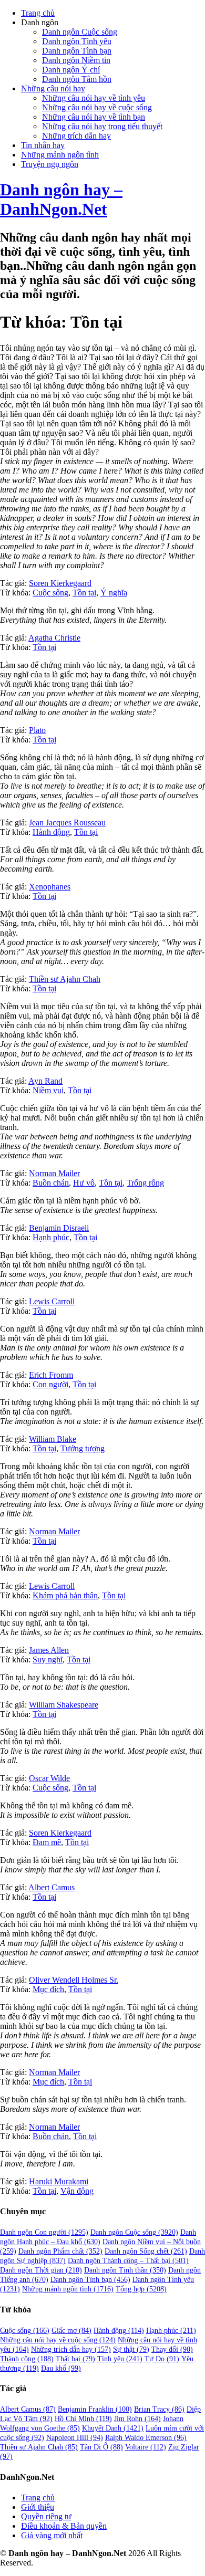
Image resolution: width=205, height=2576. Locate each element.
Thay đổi (172, 2349)
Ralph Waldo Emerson (146, 2438)
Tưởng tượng (83, 1448)
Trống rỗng (145, 1183)
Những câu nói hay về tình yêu (94, 98)
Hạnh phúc (51, 1237)
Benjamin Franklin (95, 2409)
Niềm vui (48, 1090)
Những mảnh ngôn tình (60, 155)
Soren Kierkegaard (60, 583)
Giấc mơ (71, 2331)
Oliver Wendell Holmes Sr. (74, 1980)
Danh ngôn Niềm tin (76, 60)
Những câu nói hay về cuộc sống (97, 107)
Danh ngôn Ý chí (71, 70)
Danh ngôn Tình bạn (77, 51)
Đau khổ (61, 2368)
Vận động (77, 2191)
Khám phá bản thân (65, 1595)
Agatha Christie (54, 638)
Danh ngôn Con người (44, 2232)
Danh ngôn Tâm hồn (77, 79)
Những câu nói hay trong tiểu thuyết (102, 126)
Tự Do (162, 2359)
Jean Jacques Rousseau (67, 823)
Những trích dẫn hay (76, 136)
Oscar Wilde (49, 1778)
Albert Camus (52, 1887)
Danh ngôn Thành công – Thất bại (128, 2261)
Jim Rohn (137, 2419)
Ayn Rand (45, 1081)
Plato (37, 730)
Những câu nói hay (53, 88)
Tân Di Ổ (101, 2447)
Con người (50, 1384)
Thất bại (75, 2359)
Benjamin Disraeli (59, 1228)
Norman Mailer (54, 1173)
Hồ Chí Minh (83, 2419)
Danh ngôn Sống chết (146, 2251)
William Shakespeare (64, 1705)
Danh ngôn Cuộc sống (80, 32)
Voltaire (146, 2447)
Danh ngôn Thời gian (41, 2270)
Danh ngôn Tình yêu (77, 41)
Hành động (51, 832)
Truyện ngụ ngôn (50, 164)
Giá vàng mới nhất (52, 2535)
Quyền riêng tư (46, 2516)
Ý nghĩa (114, 593)
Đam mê (47, 1842)
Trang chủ (38, 13)
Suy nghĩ (48, 1659)
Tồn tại (84, 593)
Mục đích (48, 1989)
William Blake (53, 1439)
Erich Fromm (51, 1375)
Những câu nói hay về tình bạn (94, 117)
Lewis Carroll (52, 1301)
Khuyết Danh (113, 2428)
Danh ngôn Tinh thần (125, 2270)
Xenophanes (50, 887)
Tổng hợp (141, 2289)
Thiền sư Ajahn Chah (65, 979)
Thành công (27, 2359)
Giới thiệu (38, 2507)
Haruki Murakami (59, 2181)
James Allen (49, 1650)
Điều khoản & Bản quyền (64, 2526)
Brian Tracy (159, 2409)
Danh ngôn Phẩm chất (60, 2251)
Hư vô (84, 1183)
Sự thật (131, 2349)
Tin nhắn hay (43, 145)
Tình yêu (120, 2359)
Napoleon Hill (75, 2438)
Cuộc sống (50, 593)
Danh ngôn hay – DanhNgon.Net (61, 199)
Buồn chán (51, 1183)
